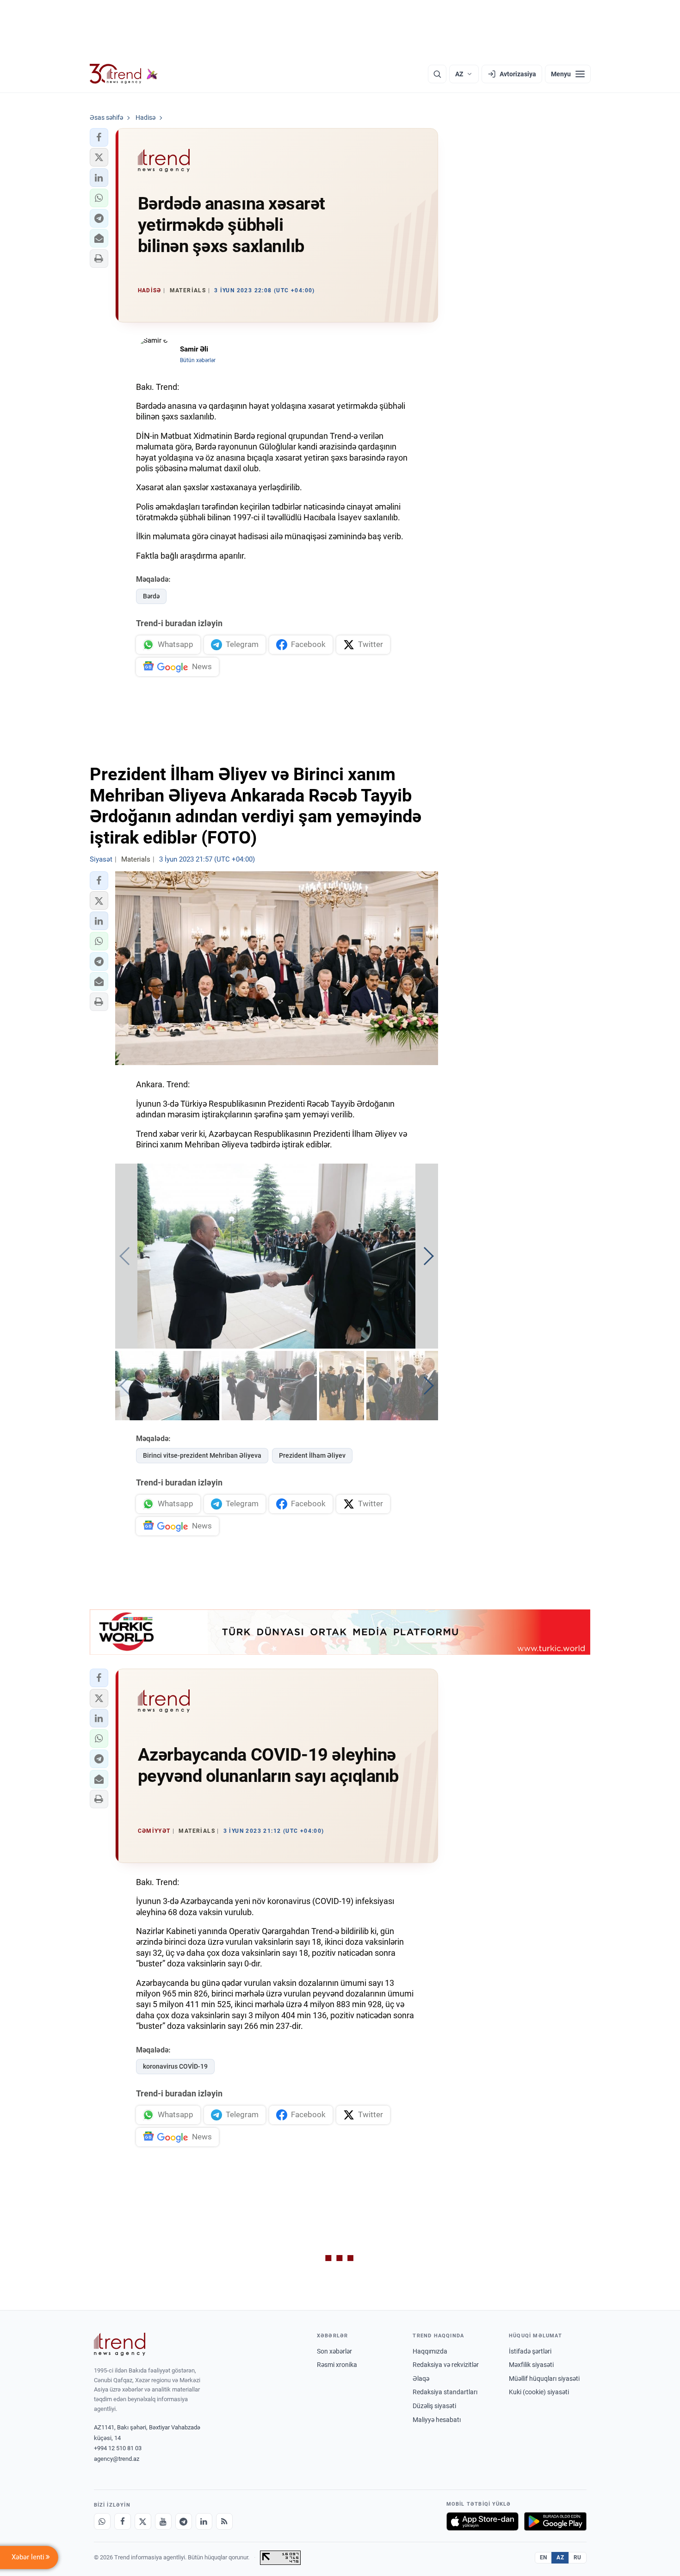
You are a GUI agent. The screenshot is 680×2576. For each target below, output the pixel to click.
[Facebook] (123, 2521)
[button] (99, 137)
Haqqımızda (430, 2351)
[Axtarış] (437, 74)
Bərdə (151, 596)
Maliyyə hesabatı (437, 2420)
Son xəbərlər (334, 2351)
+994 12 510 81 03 (118, 2448)
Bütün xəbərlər (198, 360)
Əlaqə (421, 2379)
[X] (143, 2521)
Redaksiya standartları (445, 2392)
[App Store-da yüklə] (482, 2521)
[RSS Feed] (224, 2521)
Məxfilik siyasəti (531, 2365)
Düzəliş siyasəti (434, 2406)
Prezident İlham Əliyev (312, 1455)
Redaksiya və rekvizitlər (446, 2365)
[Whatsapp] (102, 2521)
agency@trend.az (117, 2459)
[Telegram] (184, 2521)
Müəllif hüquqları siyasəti (544, 2379)
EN (544, 2558)
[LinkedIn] (204, 2521)
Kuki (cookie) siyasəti (539, 2392)
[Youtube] (163, 2521)
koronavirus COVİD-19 (175, 2066)
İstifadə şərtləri (530, 2351)
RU (578, 2558)
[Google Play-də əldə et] (555, 2521)
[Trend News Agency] (120, 2344)
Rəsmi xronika (337, 2365)
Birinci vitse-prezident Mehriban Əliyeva (202, 1455)
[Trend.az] (124, 74)
